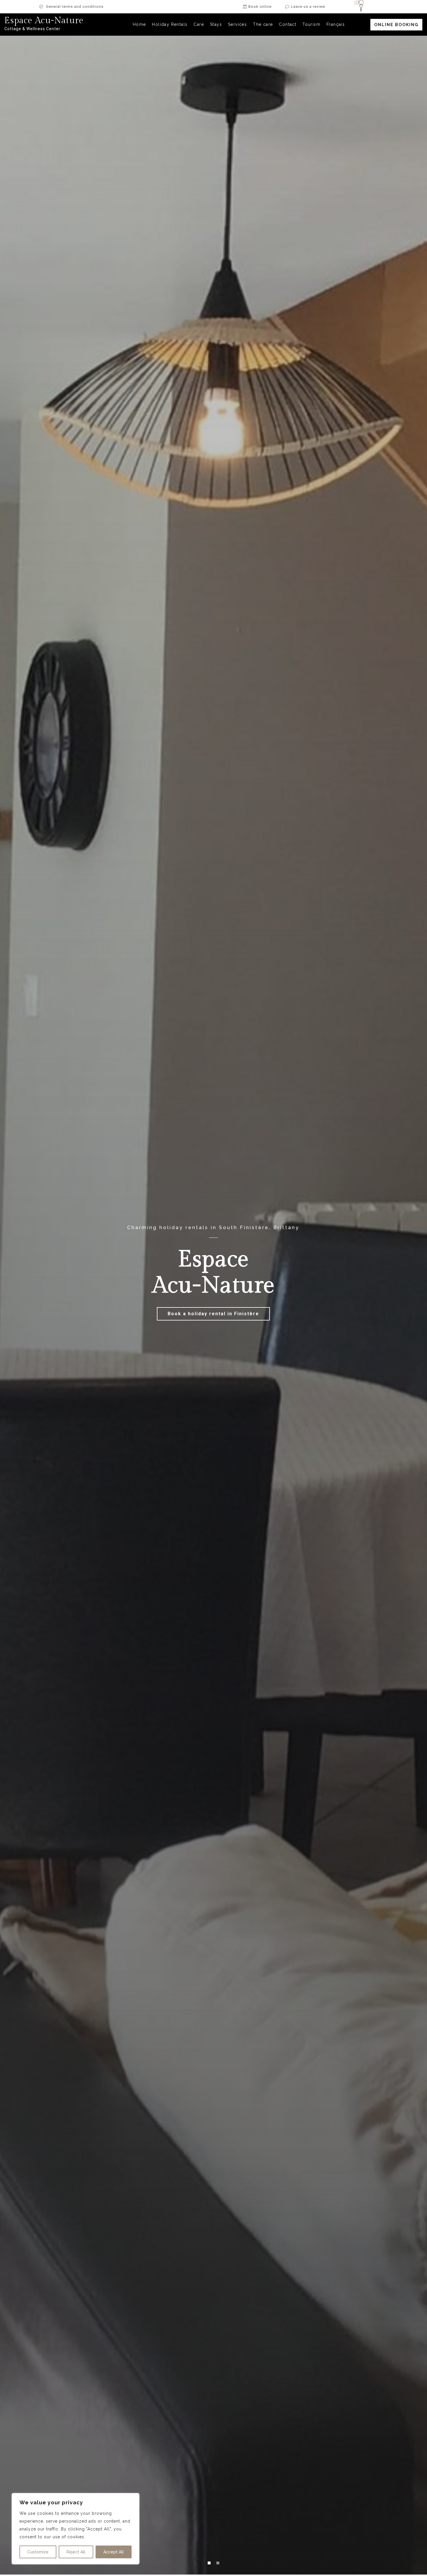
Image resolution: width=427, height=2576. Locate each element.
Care (199, 24)
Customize (38, 2552)
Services (237, 24)
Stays (216, 24)
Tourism (311, 24)
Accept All (114, 2552)
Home (139, 24)
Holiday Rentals (170, 24)
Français (336, 24)
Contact (288, 24)
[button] (396, 25)
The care (263, 24)
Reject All (76, 2552)
